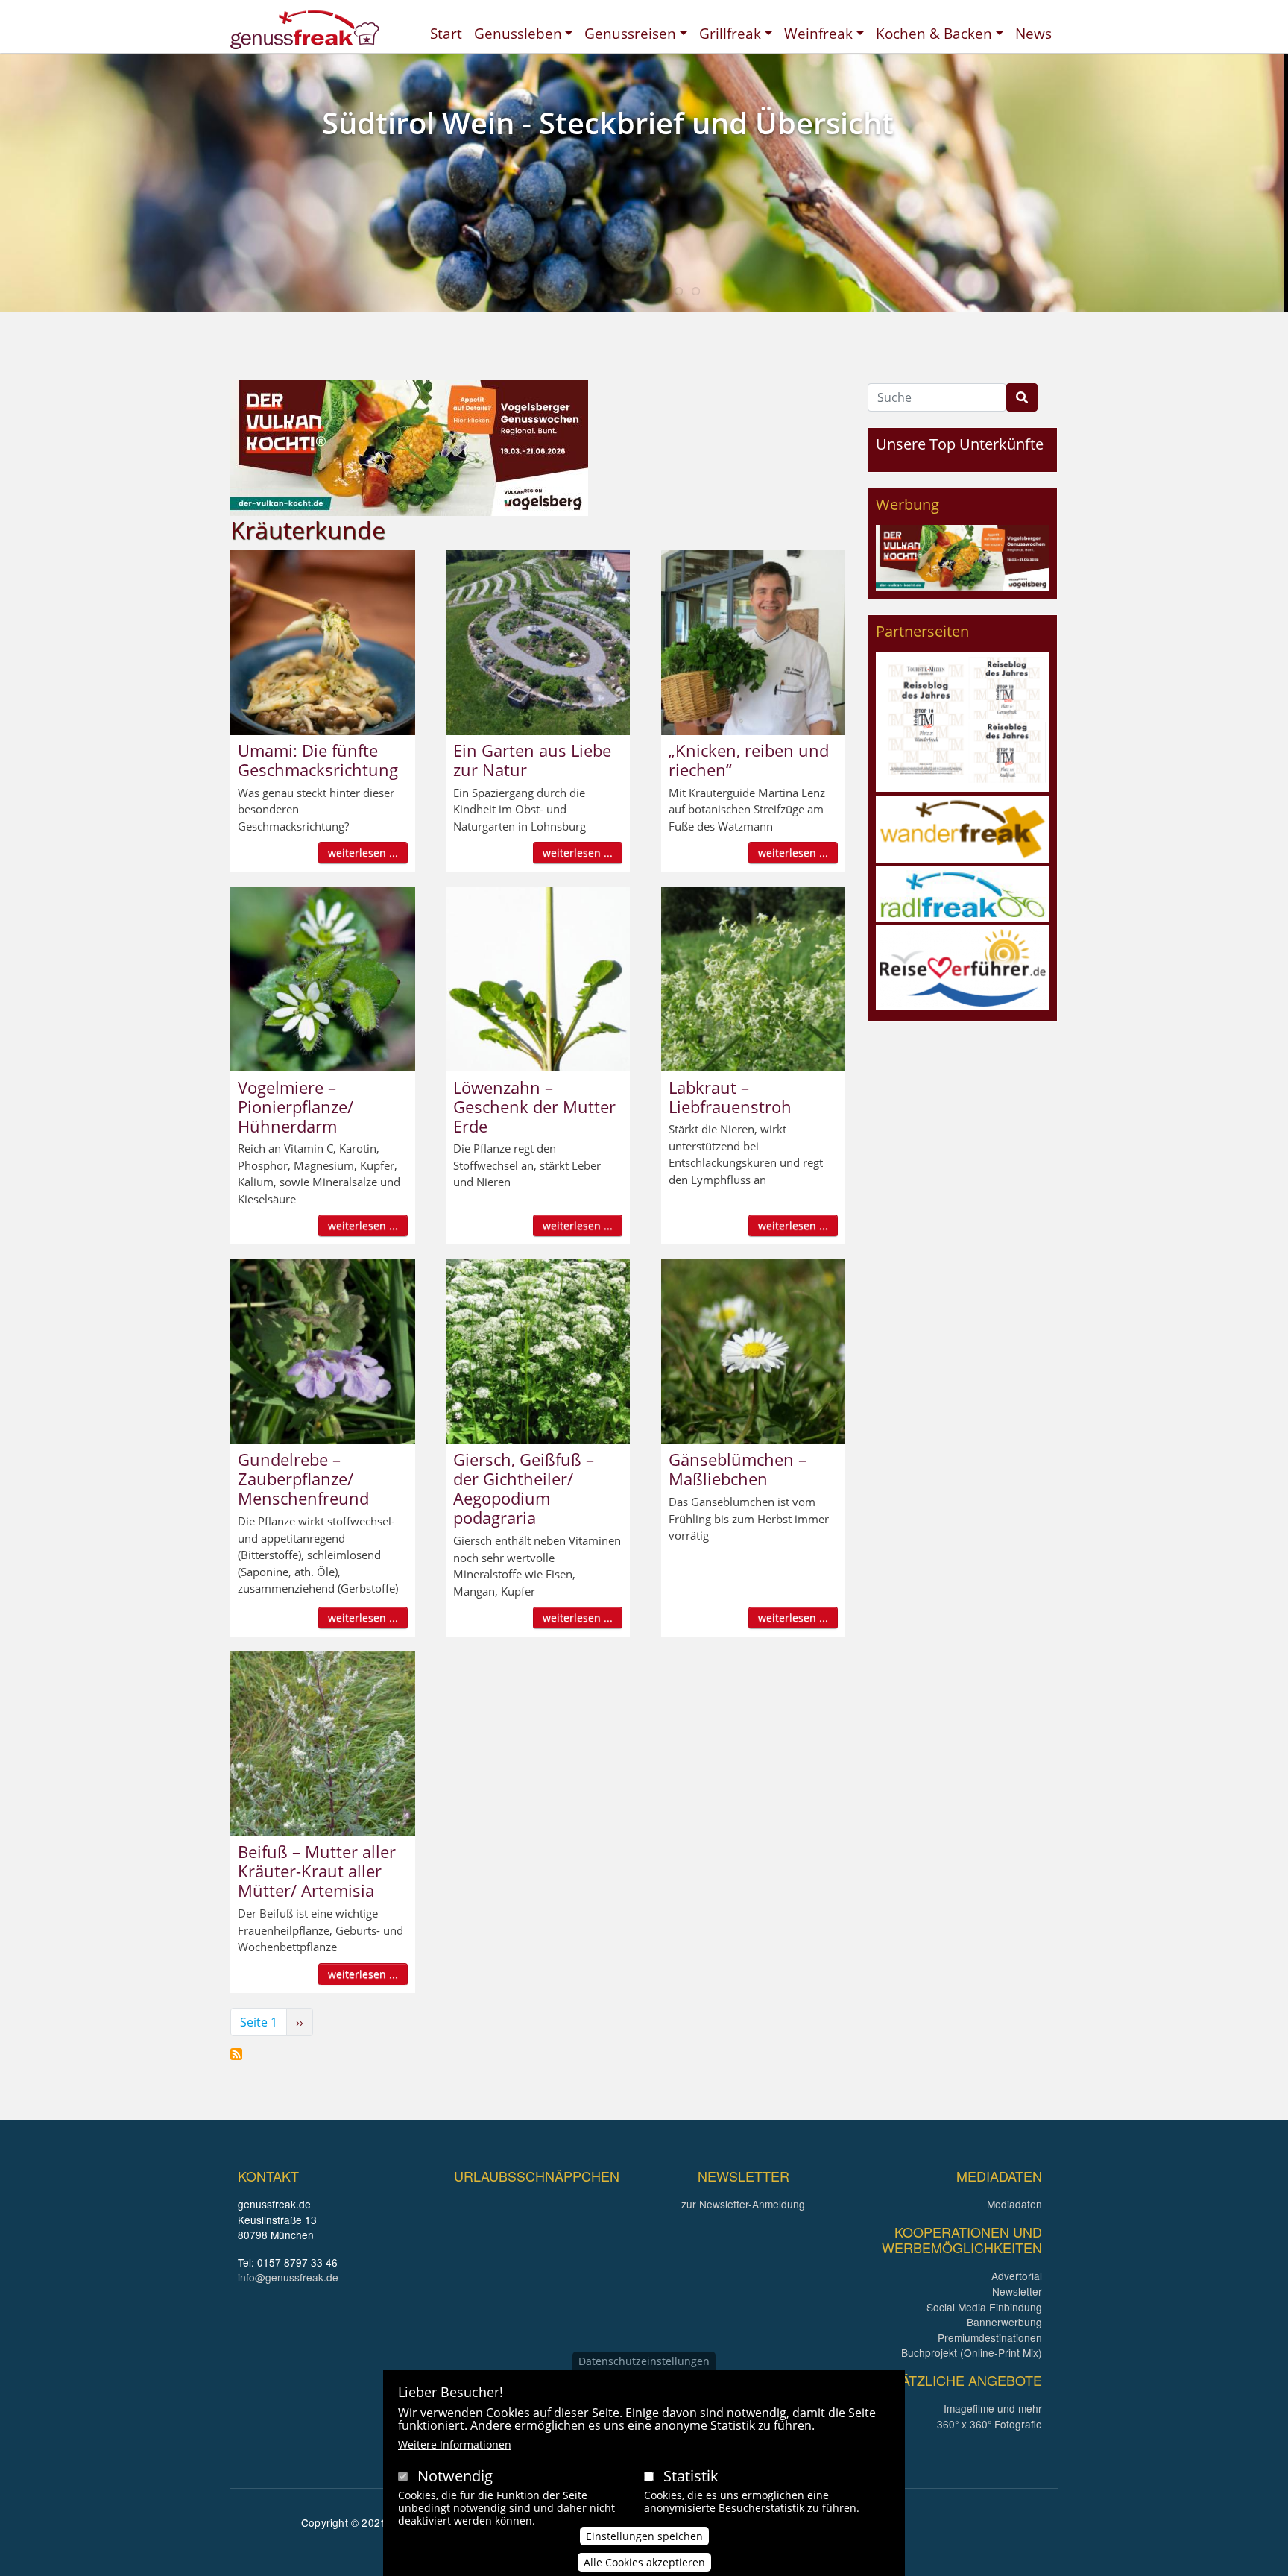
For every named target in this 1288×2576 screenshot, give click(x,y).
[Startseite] (305, 29)
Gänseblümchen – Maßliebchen (738, 1469)
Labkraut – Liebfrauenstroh (730, 1097)
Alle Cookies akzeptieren (644, 2562)
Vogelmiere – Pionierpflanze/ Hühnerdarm (296, 1106)
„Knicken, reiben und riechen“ (749, 760)
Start (446, 33)
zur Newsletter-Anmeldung (743, 2204)
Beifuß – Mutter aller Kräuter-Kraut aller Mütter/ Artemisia (317, 1871)
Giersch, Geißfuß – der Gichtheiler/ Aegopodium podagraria (524, 1488)
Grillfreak (730, 33)
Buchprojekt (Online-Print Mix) (972, 2352)
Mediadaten (1014, 2204)
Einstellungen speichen (644, 2536)
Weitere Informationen (455, 2444)
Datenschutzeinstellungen (644, 2361)
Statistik (691, 2476)
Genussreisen (630, 33)
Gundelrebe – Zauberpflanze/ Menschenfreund (303, 1478)
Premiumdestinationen (990, 2337)
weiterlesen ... (363, 853)
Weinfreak (818, 33)
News (1033, 33)
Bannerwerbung (1004, 2322)
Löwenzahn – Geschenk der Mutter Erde (534, 1106)
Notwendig (455, 2476)
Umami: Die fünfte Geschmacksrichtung (318, 760)
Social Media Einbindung (984, 2307)
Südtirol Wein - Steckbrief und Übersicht (608, 123)
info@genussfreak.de (288, 2277)
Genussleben (518, 33)
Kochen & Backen (934, 33)
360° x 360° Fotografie (989, 2424)
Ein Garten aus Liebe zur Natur (532, 760)
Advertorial (1017, 2276)
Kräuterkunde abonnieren (236, 2054)
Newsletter (1017, 2291)
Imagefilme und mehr (993, 2408)
